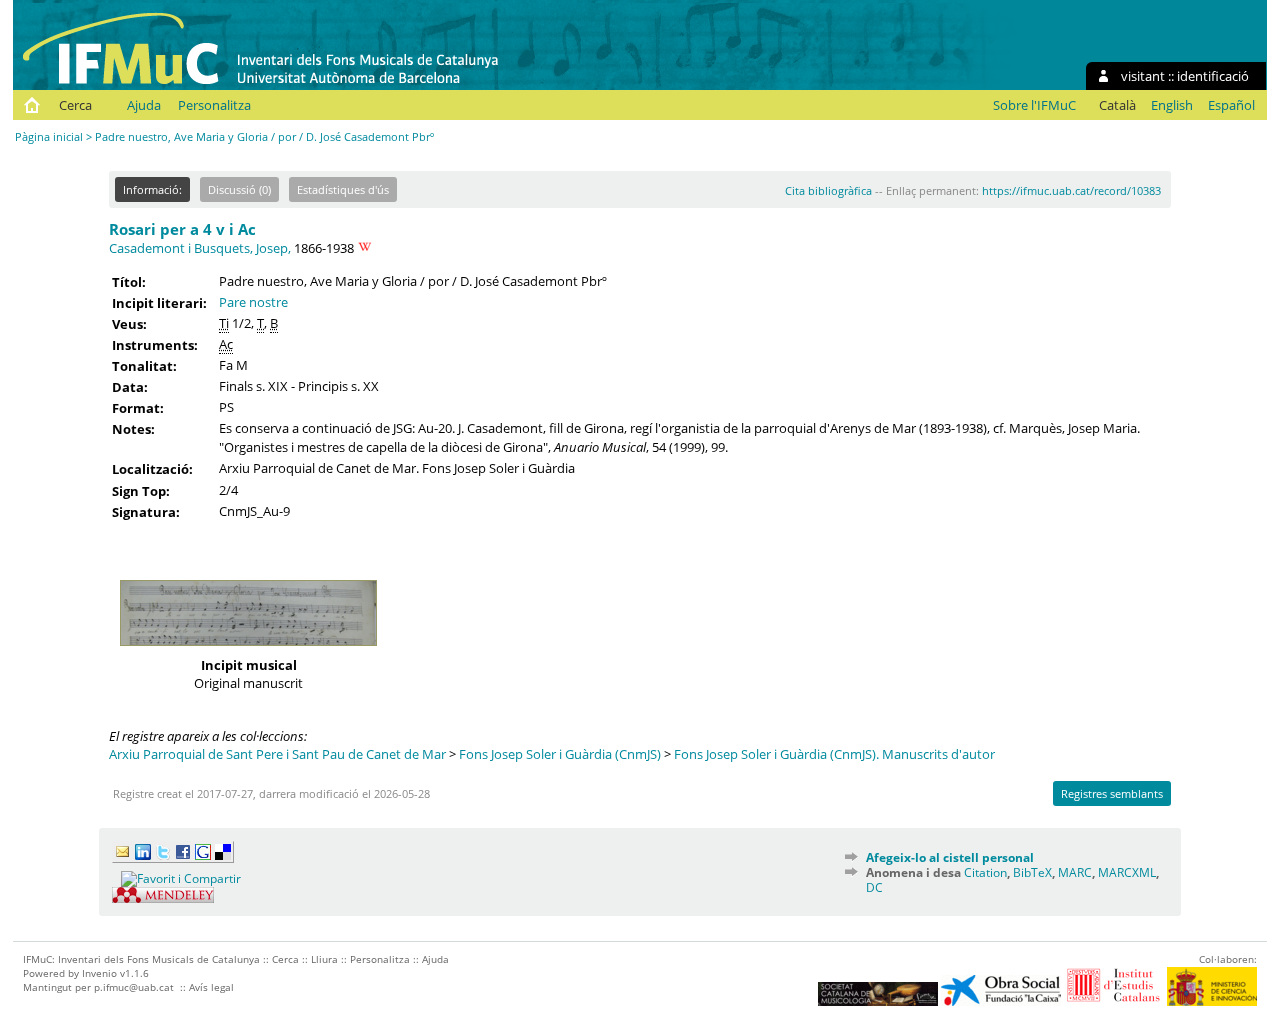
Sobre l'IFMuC (1034, 105)
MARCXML (1127, 872)
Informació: (152, 189)
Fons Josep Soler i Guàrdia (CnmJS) (560, 754)
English (1172, 105)
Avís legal (211, 987)
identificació (1213, 76)
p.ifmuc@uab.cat (134, 987)
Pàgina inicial (49, 136)
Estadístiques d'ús (343, 189)
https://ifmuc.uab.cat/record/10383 (1071, 190)
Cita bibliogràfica (828, 190)
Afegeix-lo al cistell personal (950, 857)
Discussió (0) (239, 189)
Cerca (75, 105)
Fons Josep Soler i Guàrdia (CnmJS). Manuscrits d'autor (834, 754)
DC (874, 887)
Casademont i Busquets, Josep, (200, 248)
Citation (985, 872)
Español (1231, 105)
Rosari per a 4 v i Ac (182, 229)
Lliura (324, 959)
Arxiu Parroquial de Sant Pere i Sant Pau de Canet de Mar (277, 754)
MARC (1075, 872)
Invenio (99, 973)
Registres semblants (1112, 793)
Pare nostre (253, 302)
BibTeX (1032, 872)
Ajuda (144, 105)
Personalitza (214, 105)
